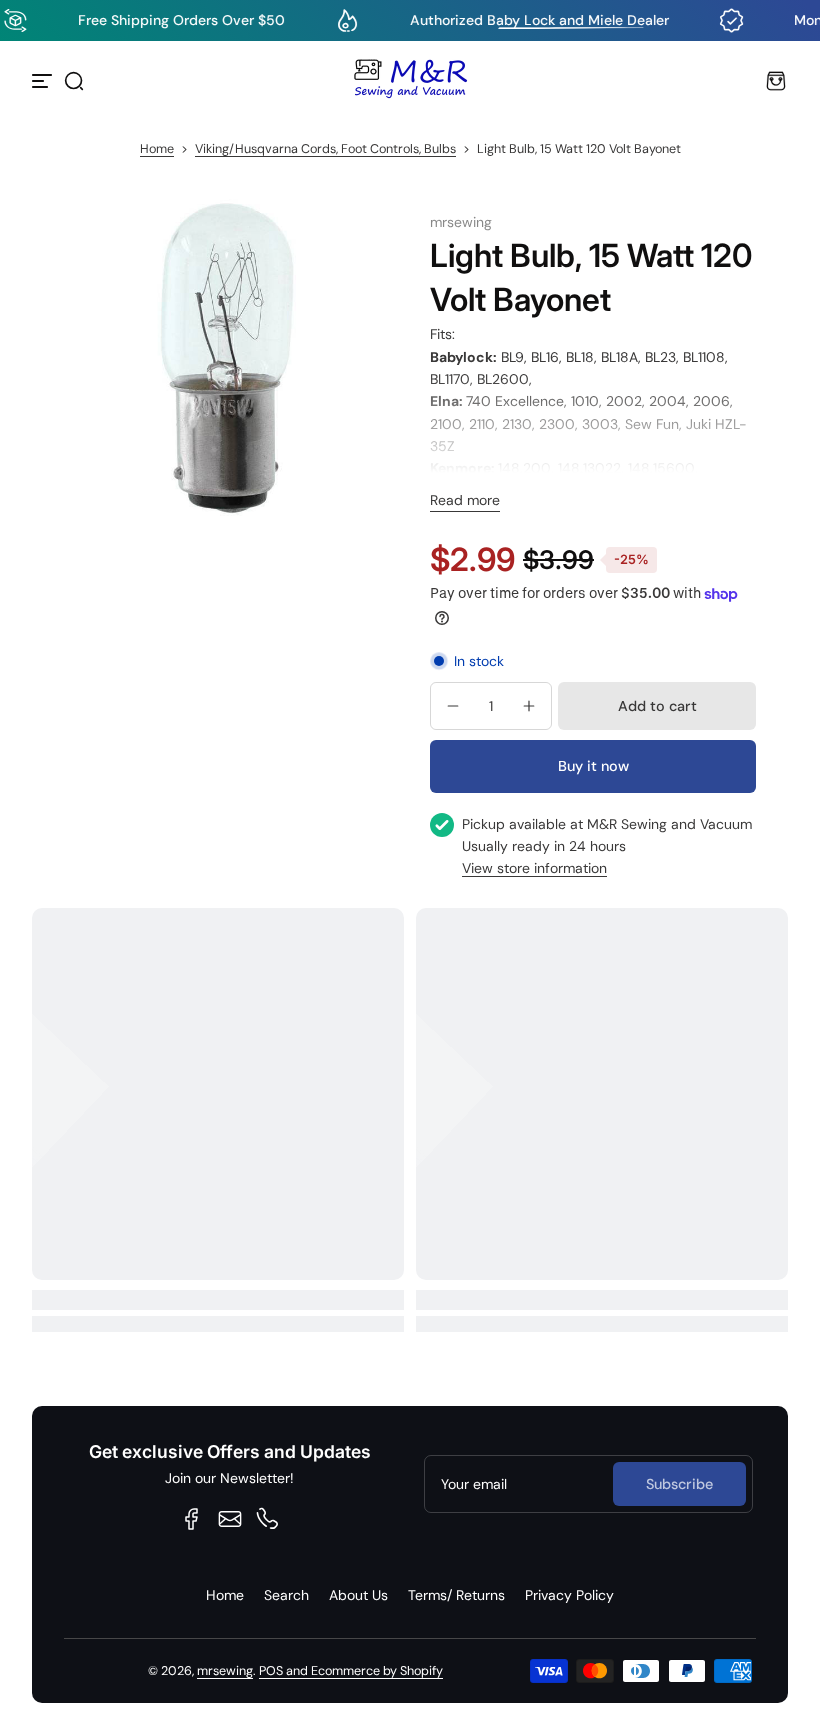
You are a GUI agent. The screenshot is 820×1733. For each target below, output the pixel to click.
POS (271, 1671)
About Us (358, 1595)
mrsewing (225, 1671)
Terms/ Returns (456, 1595)
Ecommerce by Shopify (377, 1671)
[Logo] (410, 81)
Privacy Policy (569, 1595)
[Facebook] (192, 1519)
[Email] (230, 1519)
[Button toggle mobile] (44, 81)
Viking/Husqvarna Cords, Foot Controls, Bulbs (325, 149)
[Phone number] (268, 1519)
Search (286, 1595)
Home (157, 149)
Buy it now (593, 766)
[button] (74, 81)
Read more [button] (465, 500)
